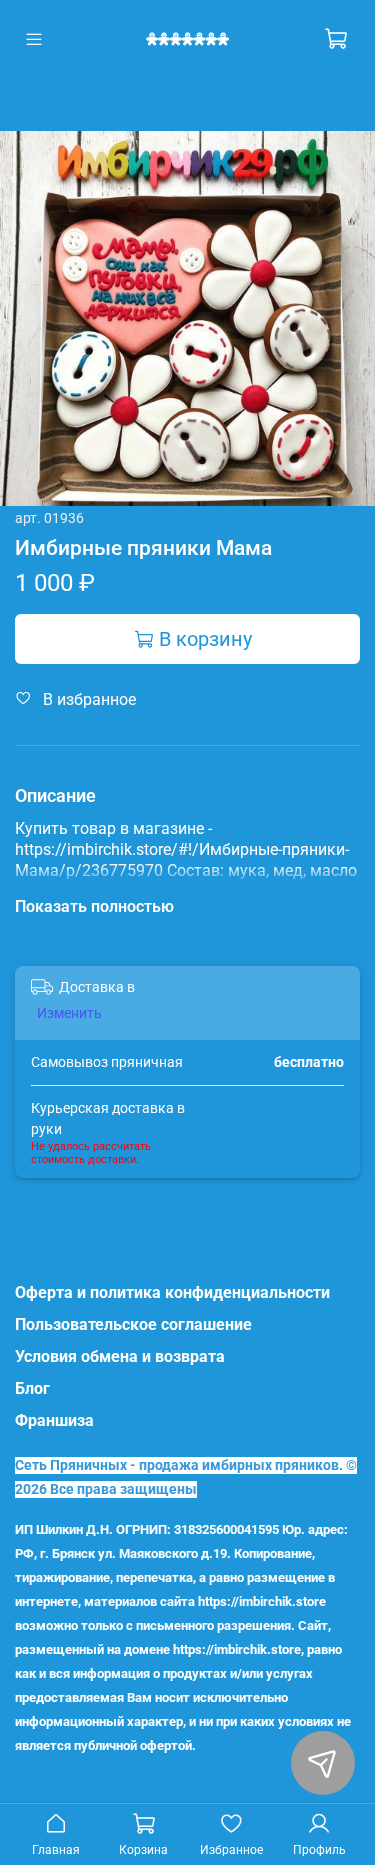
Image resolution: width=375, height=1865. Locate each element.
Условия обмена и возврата (120, 1356)
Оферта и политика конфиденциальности (172, 1292)
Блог (32, 1388)
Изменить (69, 1013)
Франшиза (54, 1420)
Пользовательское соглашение (133, 1324)
